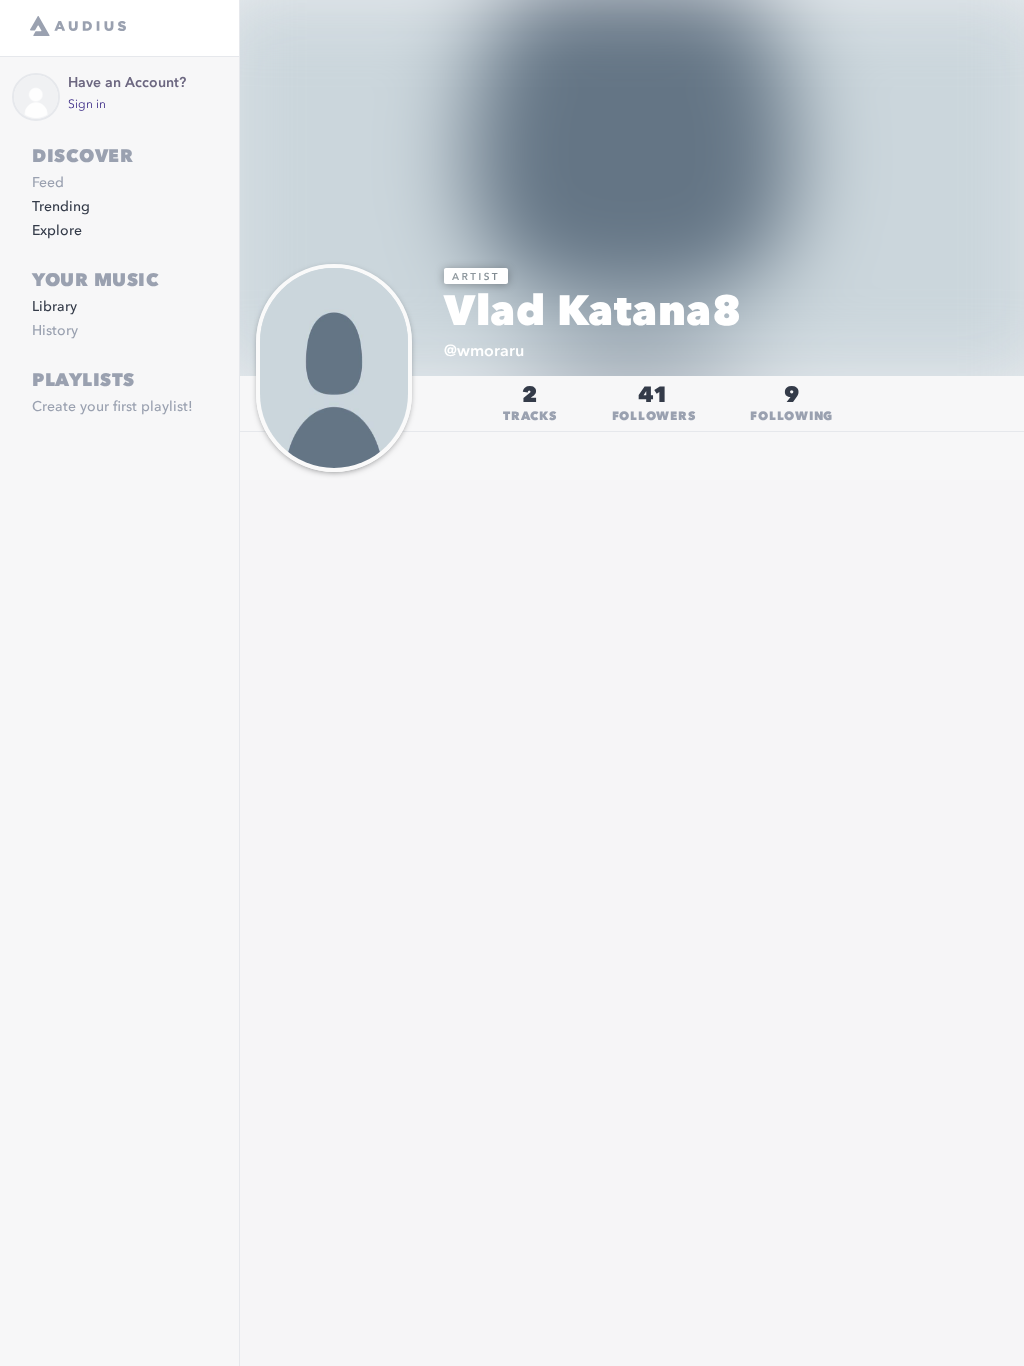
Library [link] (54, 307)
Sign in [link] (87, 105)
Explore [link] (57, 231)
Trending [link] (61, 207)
